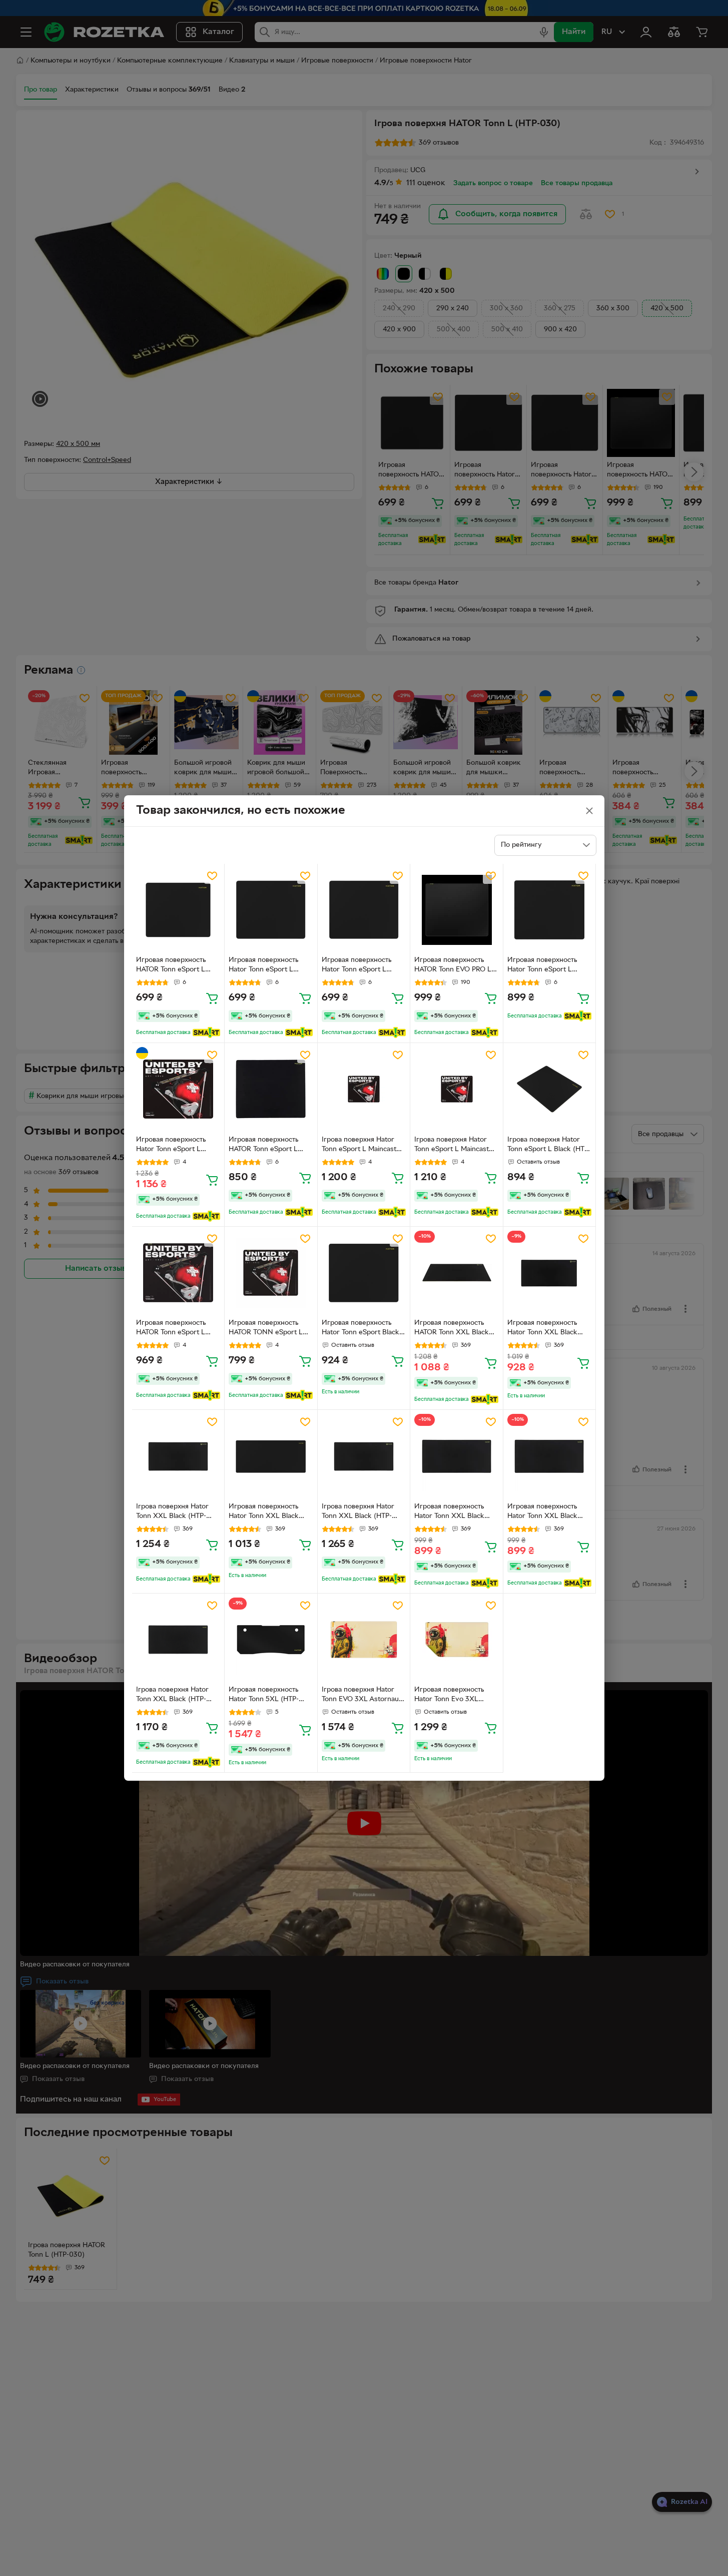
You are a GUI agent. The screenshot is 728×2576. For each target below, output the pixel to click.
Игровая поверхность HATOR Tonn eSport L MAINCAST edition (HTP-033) (176, 1329)
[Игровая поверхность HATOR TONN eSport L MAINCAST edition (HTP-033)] (271, 1273)
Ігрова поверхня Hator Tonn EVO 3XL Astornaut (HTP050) (361, 1696)
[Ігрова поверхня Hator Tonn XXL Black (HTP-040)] (178, 1456)
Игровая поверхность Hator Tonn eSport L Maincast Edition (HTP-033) (172, 1146)
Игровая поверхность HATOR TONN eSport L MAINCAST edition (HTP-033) (269, 1329)
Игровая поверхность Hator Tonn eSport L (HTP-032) (263, 966)
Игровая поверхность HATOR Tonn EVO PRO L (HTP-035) (453, 966)
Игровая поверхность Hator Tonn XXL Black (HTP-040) (542, 1329)
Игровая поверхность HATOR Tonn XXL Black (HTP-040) (452, 1329)
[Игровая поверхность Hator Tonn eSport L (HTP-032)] (271, 910)
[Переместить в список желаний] (212, 876)
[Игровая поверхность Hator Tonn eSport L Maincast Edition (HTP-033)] (178, 1089)
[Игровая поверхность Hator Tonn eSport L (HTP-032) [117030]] (550, 910)
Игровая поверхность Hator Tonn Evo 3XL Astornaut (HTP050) (449, 1696)
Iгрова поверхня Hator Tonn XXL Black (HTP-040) (172, 1696)
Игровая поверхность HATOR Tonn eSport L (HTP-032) (171, 966)
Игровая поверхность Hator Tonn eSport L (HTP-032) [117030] (542, 966)
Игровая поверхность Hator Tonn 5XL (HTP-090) (264, 1696)
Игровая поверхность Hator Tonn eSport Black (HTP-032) (360, 1329)
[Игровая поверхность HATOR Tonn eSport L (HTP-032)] (178, 910)
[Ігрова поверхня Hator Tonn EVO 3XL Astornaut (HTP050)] (364, 1640)
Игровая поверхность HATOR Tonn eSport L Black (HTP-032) (263, 1146)
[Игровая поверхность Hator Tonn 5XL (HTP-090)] (271, 1640)
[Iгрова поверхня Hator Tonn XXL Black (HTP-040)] (178, 1640)
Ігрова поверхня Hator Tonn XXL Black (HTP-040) (172, 1512)
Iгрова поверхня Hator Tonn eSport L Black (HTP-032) (549, 1146)
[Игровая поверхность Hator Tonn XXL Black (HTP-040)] (550, 1273)
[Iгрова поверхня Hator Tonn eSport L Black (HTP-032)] (550, 1089)
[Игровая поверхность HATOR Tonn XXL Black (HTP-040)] (457, 1273)
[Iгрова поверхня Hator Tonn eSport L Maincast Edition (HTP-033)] (364, 1089)
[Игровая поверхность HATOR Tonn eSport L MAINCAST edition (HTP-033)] (178, 1273)
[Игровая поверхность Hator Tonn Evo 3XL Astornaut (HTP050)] (457, 1640)
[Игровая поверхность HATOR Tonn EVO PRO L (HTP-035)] (457, 910)
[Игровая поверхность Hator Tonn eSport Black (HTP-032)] (364, 1273)
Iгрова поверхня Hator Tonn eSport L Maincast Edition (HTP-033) (359, 1146)
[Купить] (212, 998)
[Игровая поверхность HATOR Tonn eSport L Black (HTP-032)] (271, 1089)
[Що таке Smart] (206, 1033)
